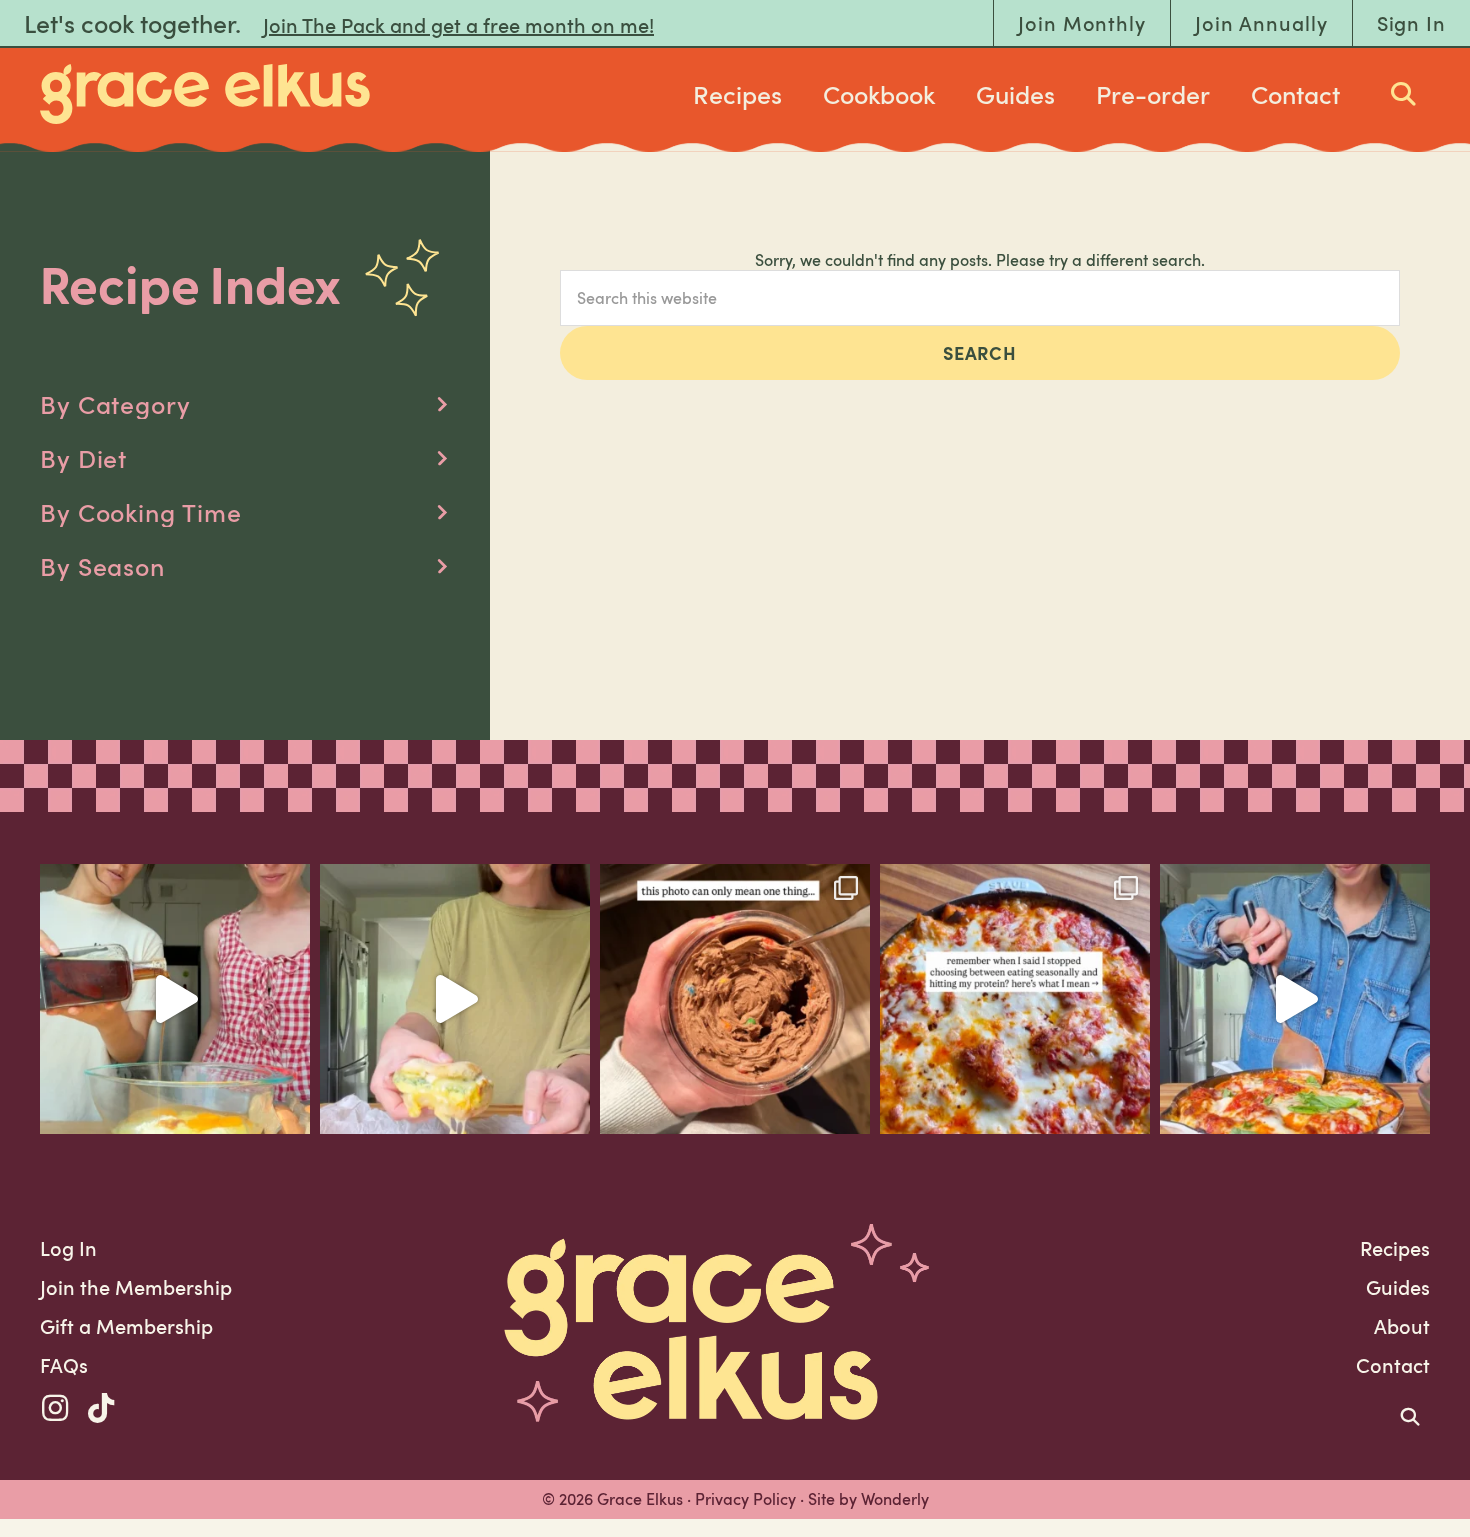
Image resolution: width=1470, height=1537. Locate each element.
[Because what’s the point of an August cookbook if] (1015, 999)
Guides (1015, 94)
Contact (1295, 94)
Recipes (737, 94)
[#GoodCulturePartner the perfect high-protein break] (455, 999)
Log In (68, 1248)
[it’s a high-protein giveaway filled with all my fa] (735, 999)
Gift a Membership (126, 1326)
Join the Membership (136, 1287)
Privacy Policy (745, 1499)
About (1402, 1326)
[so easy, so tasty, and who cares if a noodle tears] (1295, 999)
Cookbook (879, 94)
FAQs (64, 1365)
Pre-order (1153, 94)
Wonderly (895, 1499)
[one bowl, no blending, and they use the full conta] (175, 999)
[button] (245, 404)
